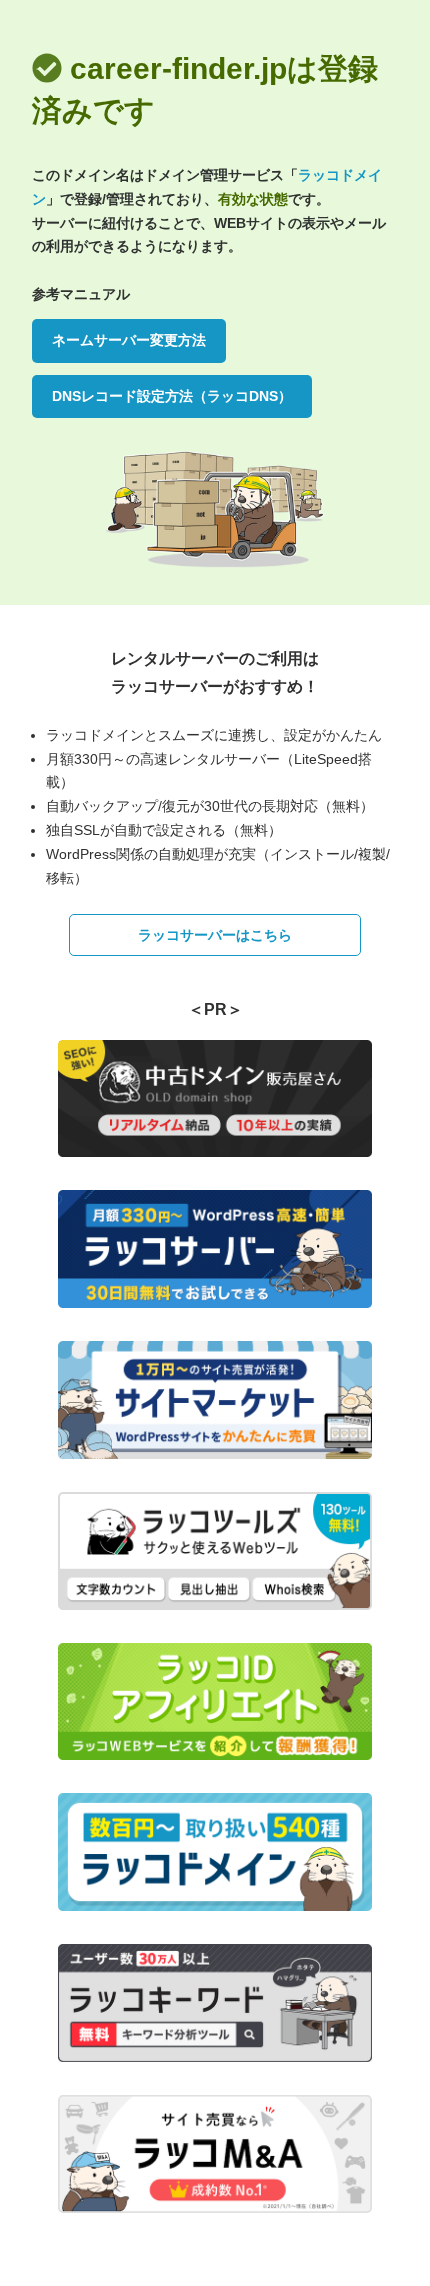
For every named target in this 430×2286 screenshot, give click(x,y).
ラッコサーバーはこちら (215, 935)
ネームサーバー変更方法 (129, 340)
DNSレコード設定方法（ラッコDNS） (172, 396)
